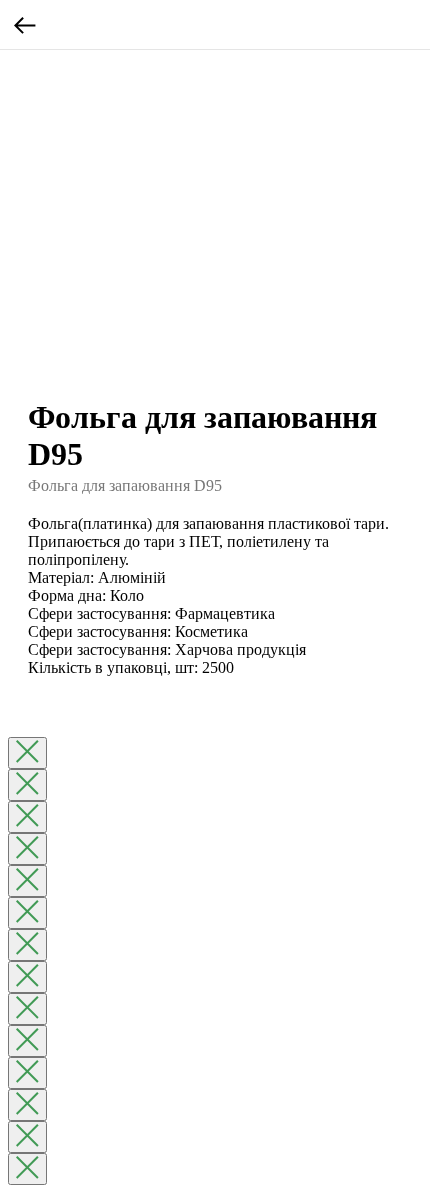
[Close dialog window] (27, 753)
